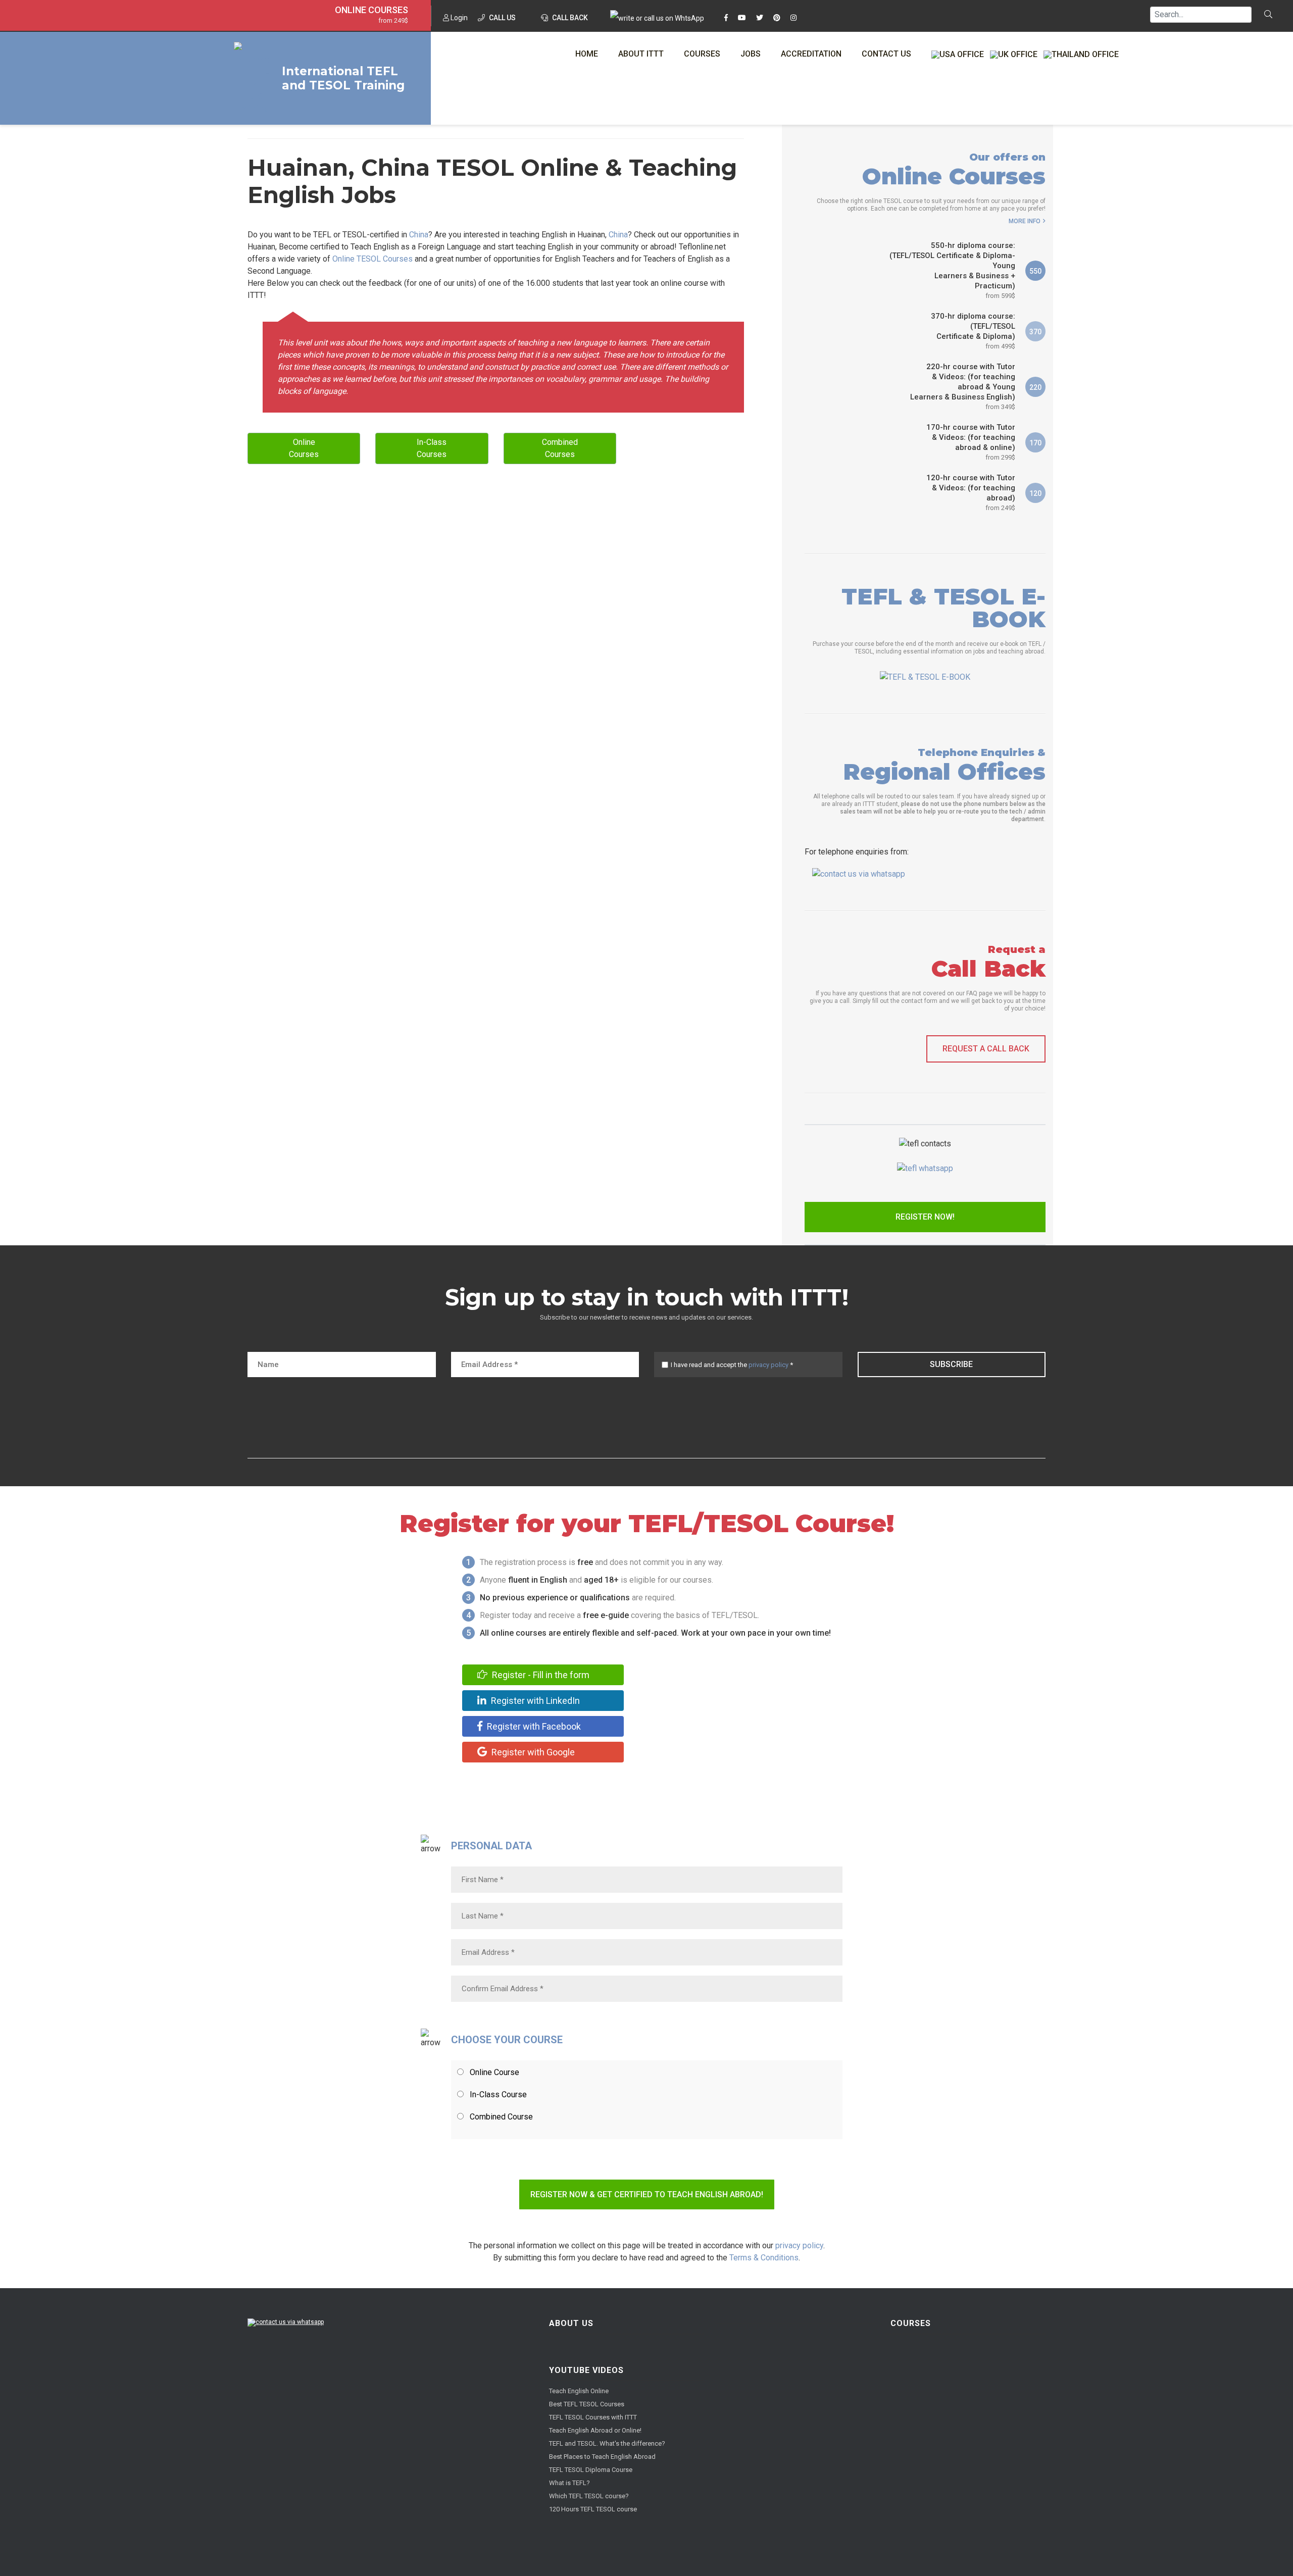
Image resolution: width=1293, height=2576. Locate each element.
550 (1035, 271)
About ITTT (641, 54)
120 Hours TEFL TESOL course (593, 2509)
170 (1035, 443)
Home (587, 54)
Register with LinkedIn (534, 1701)
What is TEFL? (569, 2483)
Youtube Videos (586, 2370)
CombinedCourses (560, 448)
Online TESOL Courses (372, 259)
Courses (702, 54)
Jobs (751, 54)
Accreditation (811, 54)
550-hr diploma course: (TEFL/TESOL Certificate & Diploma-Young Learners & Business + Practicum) (952, 270)
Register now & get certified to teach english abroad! (647, 2194)
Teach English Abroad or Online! (595, 2430)
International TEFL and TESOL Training (343, 78)
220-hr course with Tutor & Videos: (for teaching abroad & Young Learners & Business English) (963, 386)
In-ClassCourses (432, 448)
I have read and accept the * (732, 1365)
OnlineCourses (304, 448)
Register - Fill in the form (540, 1675)
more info (1025, 221)
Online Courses (371, 10)
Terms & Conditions (764, 2258)
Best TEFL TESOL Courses (587, 2404)
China (419, 235)
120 (1035, 493)
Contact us (886, 54)
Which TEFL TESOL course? (589, 2496)
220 (1035, 387)
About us (571, 2323)
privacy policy (768, 1365)
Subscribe (951, 1364)
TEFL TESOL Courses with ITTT (593, 2417)
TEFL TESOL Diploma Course (591, 2470)
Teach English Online (579, 2391)
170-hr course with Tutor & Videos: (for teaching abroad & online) (971, 442)
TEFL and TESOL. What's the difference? (607, 2443)
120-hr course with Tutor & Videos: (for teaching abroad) (971, 492)
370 (1035, 332)
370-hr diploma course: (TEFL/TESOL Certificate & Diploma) (973, 331)
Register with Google (532, 1752)
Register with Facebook (533, 1726)
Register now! (925, 1217)
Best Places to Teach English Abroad (602, 2457)
